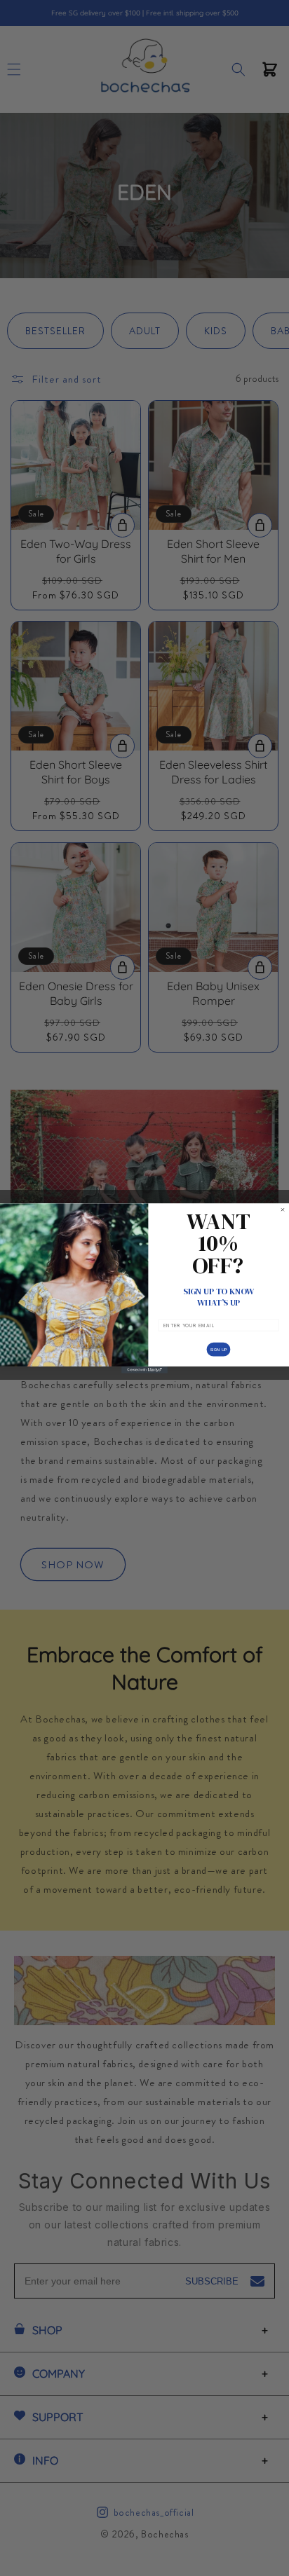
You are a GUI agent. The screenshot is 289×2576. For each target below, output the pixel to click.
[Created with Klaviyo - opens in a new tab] (144, 1369)
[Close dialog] (283, 1210)
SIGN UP (219, 1349)
